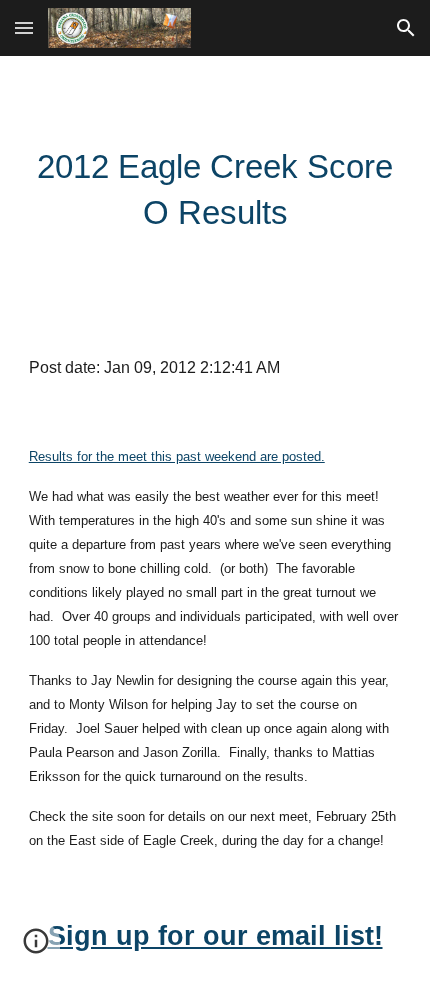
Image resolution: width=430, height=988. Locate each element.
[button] (24, 27)
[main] (215, 190)
